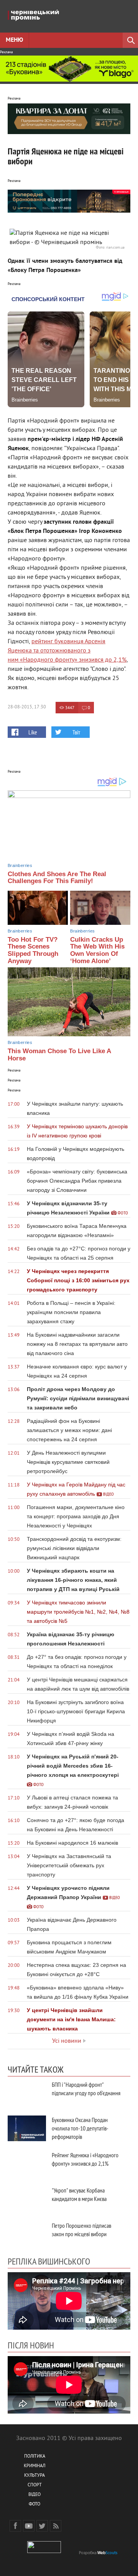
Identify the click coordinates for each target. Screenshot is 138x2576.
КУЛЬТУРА (34, 2476)
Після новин (31, 2345)
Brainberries (20, 865)
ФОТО (34, 2505)
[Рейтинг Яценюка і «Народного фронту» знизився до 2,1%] (27, 2164)
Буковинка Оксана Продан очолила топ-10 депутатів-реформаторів (80, 2128)
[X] (42, 2526)
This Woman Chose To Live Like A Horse (59, 1055)
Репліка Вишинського (49, 2261)
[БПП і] (27, 2093)
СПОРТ (35, 2485)
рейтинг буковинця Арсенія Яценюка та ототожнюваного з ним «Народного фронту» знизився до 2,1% (67, 651)
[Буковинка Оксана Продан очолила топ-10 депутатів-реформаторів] (27, 2128)
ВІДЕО (34, 2495)
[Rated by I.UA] (44, 2552)
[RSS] (56, 2526)
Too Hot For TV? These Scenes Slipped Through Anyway (33, 950)
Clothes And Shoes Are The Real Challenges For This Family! (57, 878)
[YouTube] (29, 2526)
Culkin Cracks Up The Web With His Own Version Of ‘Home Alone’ (97, 950)
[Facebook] (15, 2526)
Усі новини (67, 2041)
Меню (14, 40)
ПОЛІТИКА (35, 2457)
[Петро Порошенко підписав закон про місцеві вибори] (27, 2234)
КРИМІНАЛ (34, 2466)
